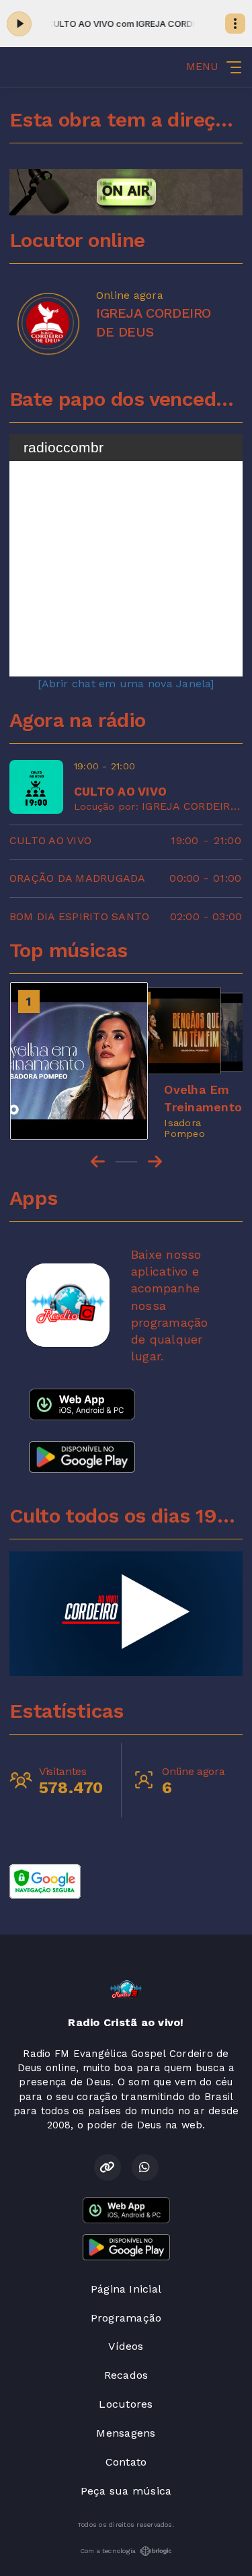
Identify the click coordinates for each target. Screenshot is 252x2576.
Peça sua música (126, 2491)
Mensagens (126, 2433)
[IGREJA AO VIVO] (126, 1613)
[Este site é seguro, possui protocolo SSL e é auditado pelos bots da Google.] (45, 1880)
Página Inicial (126, 2289)
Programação (126, 2318)
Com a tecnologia (108, 2551)
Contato (126, 2462)
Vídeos (126, 2346)
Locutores (126, 2404)
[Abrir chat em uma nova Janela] (126, 684)
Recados (126, 2375)
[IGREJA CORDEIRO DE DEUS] (48, 323)
